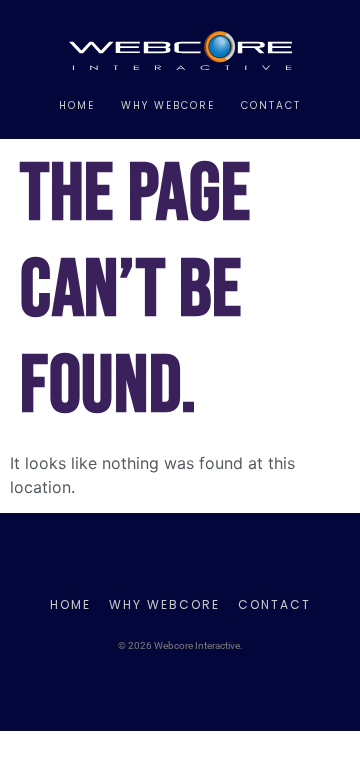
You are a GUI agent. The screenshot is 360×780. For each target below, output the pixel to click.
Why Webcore (168, 105)
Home (77, 105)
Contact (271, 105)
